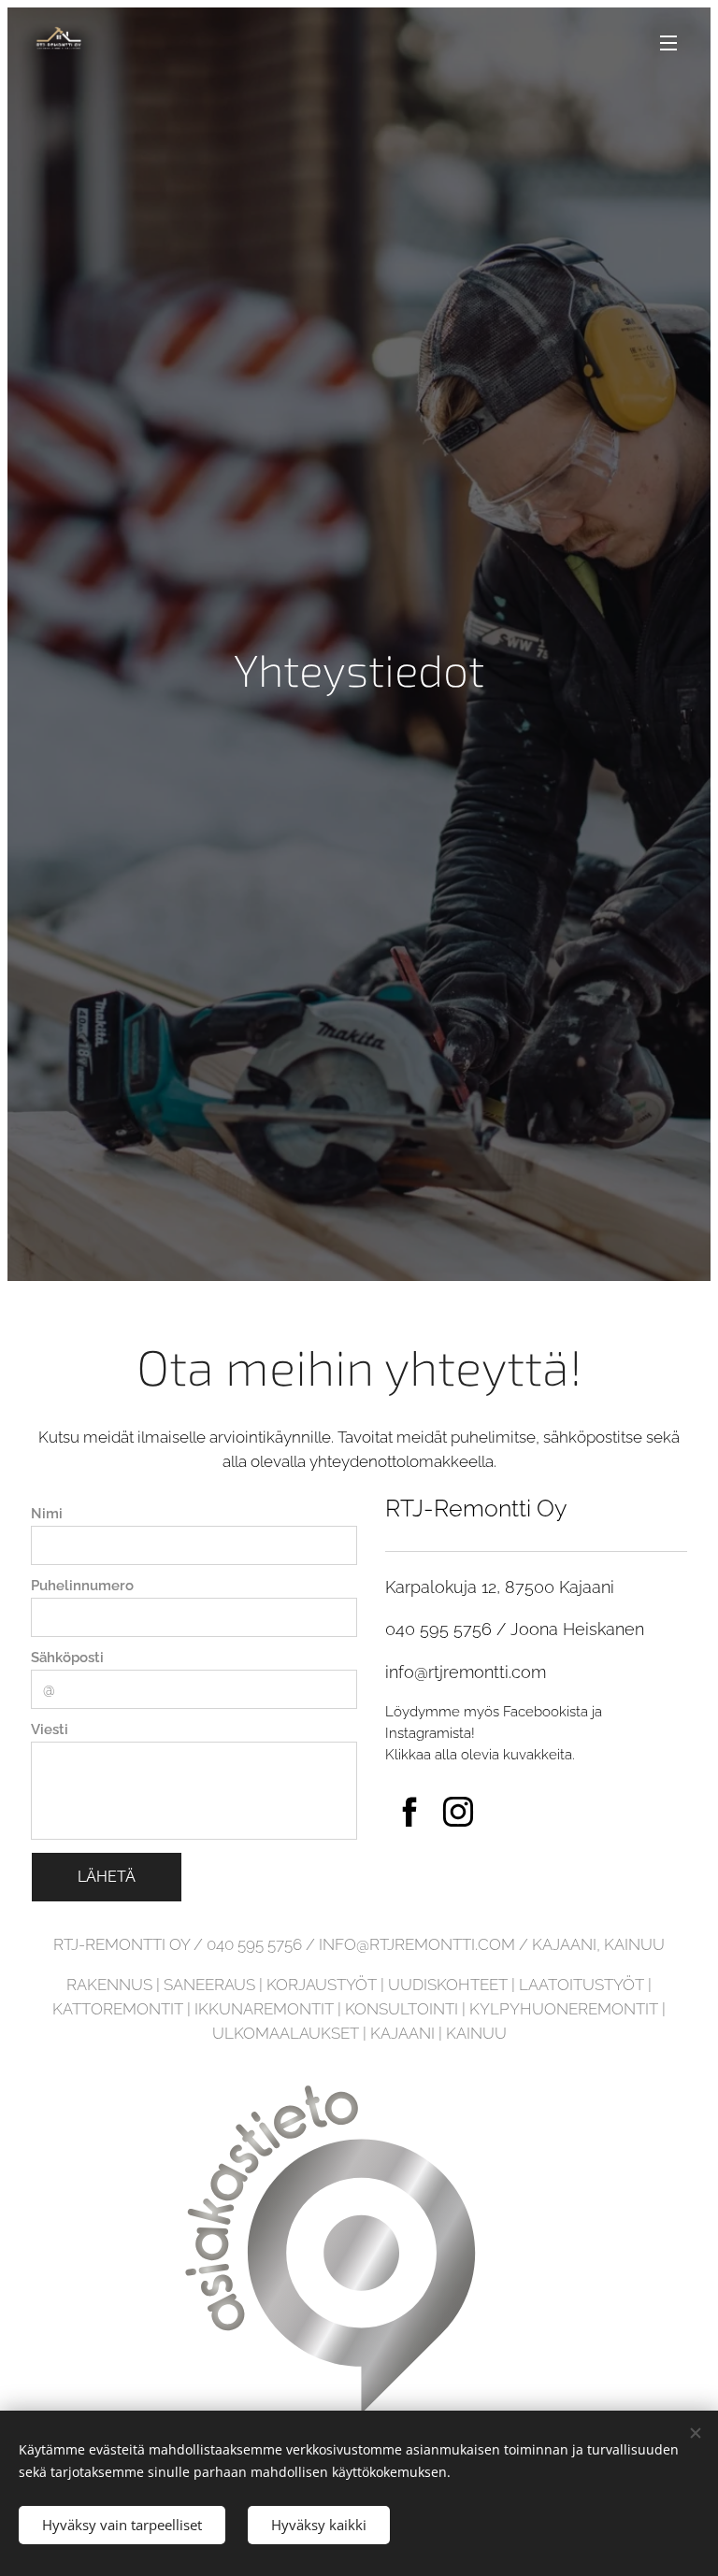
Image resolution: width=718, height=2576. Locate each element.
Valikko (668, 42)
